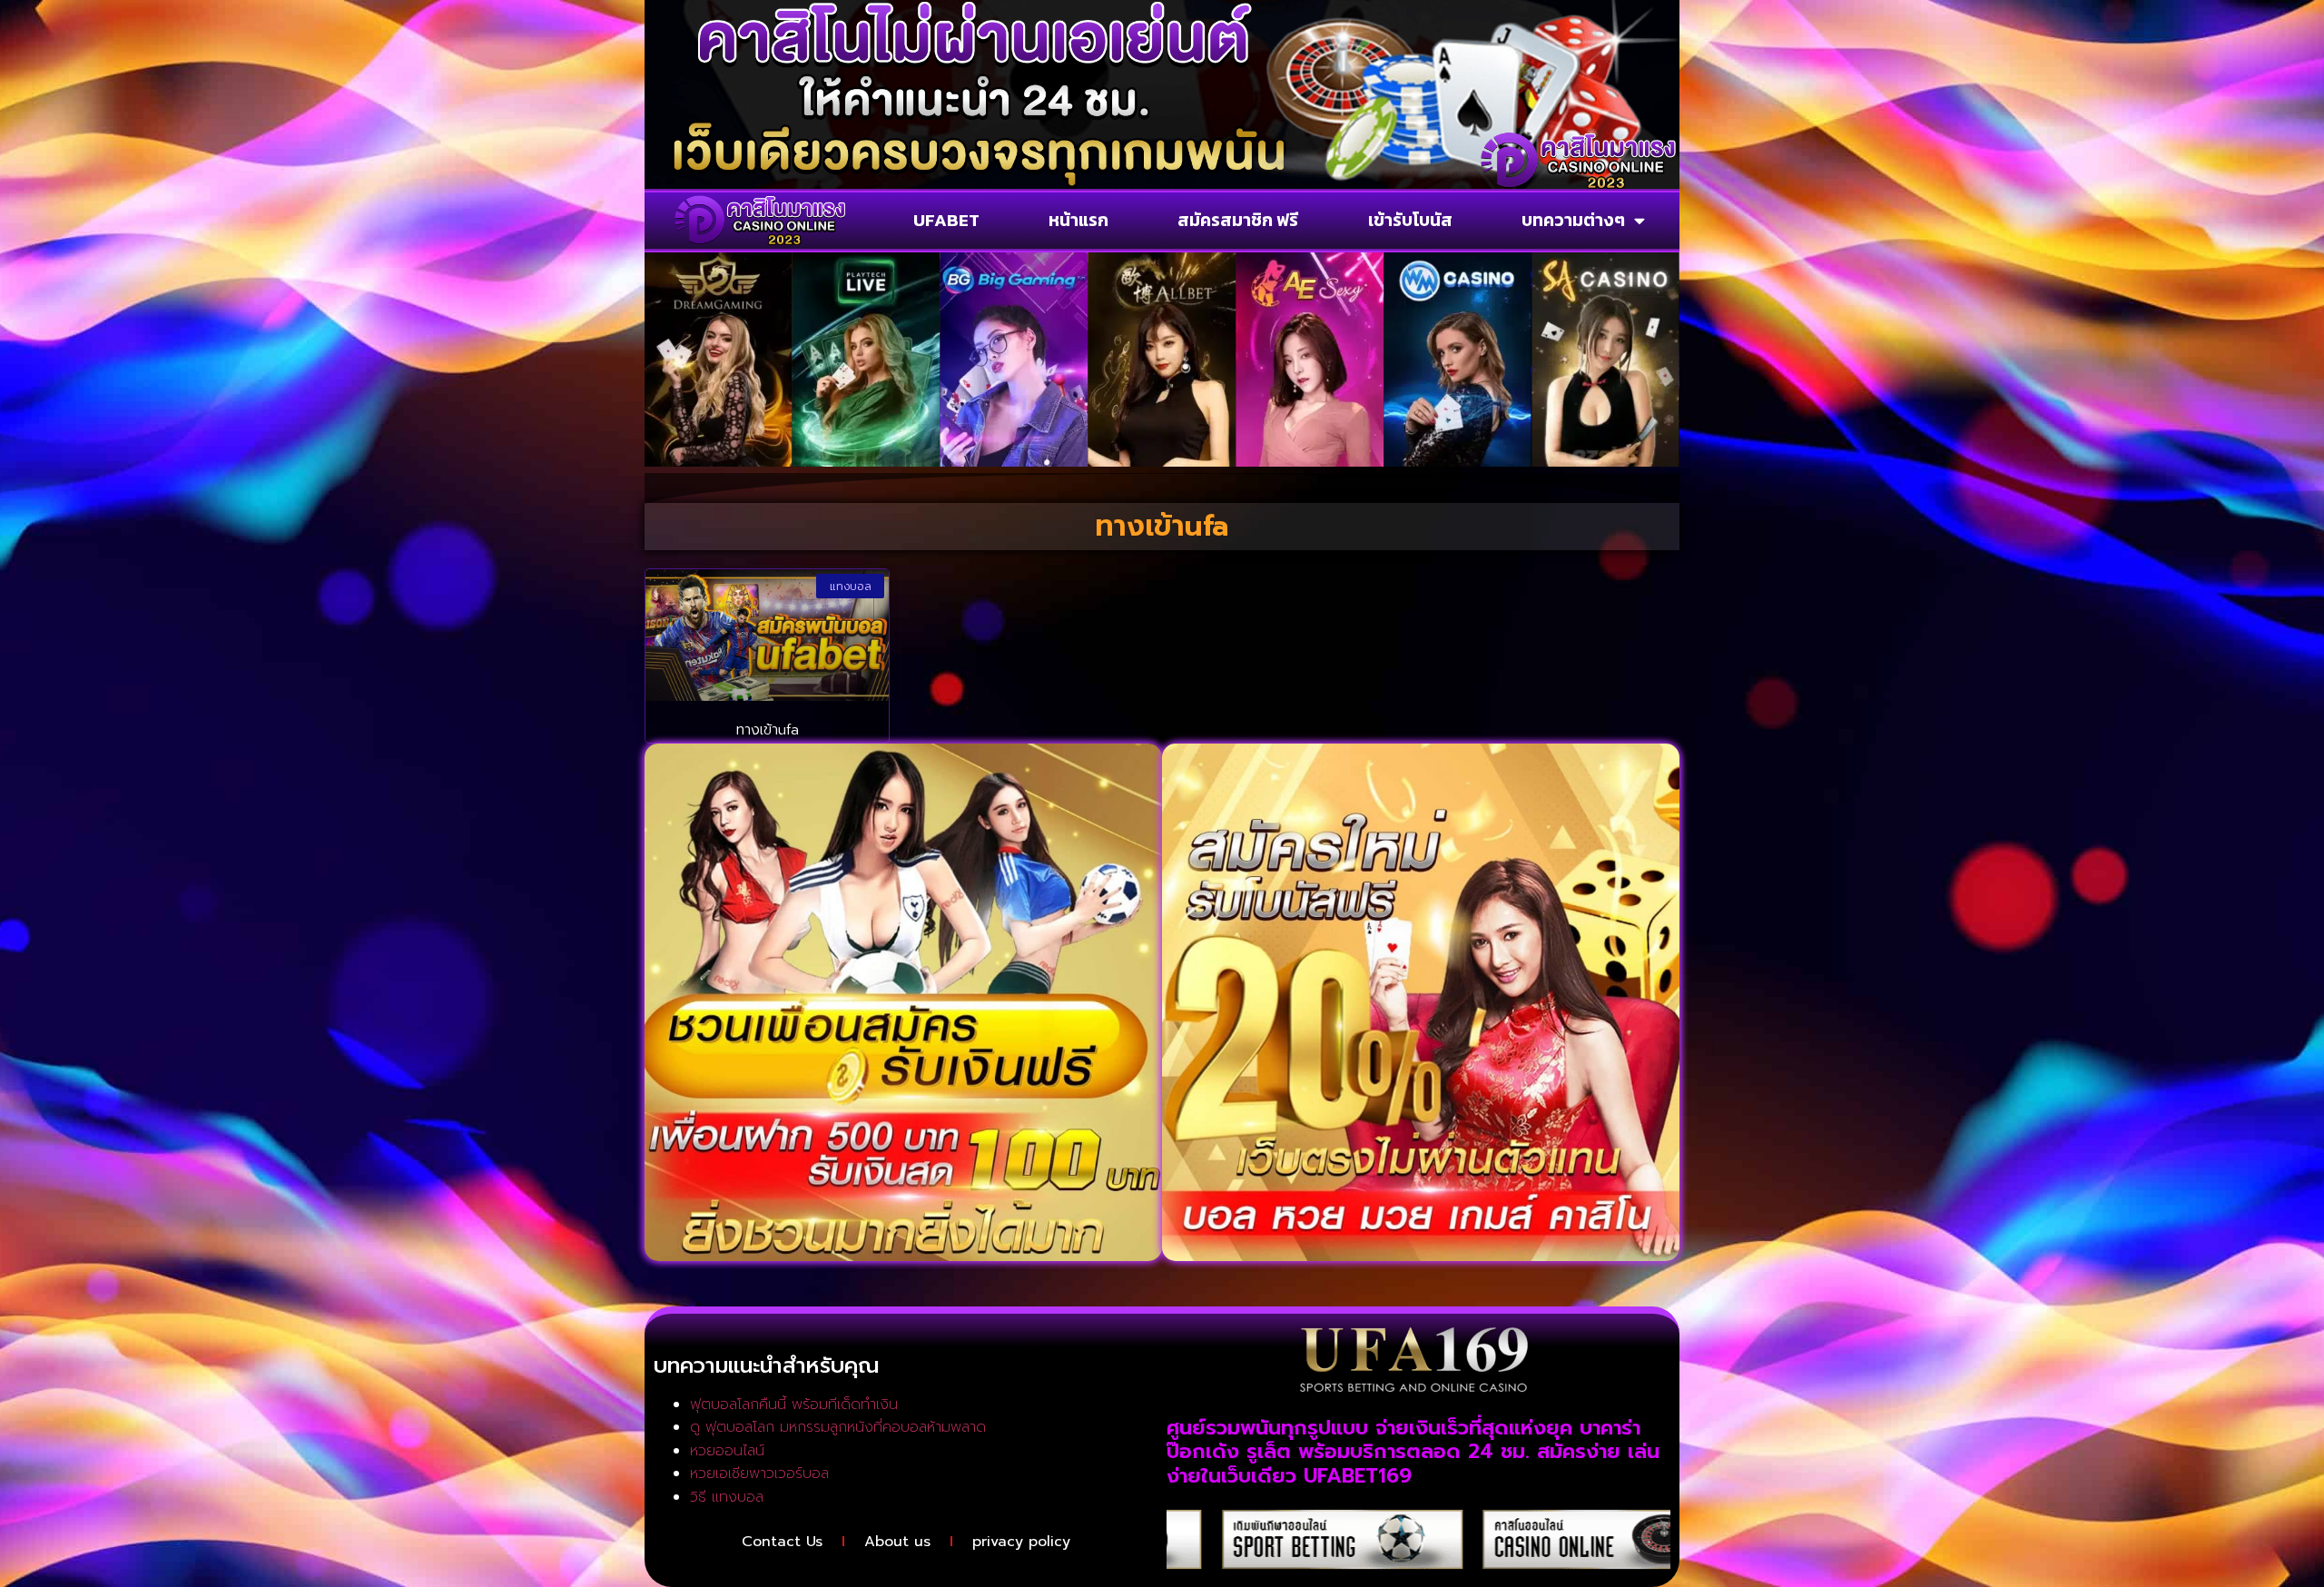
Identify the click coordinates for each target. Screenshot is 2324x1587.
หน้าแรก (1078, 220)
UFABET (946, 220)
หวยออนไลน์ (727, 1451)
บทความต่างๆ (1573, 220)
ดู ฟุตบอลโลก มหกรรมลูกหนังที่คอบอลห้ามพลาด (838, 1427)
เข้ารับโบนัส (1410, 220)
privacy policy (1021, 1542)
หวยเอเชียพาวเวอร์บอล (759, 1474)
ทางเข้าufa (768, 730)
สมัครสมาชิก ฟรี (1238, 220)
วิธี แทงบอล (727, 1497)
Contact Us (782, 1542)
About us (897, 1542)
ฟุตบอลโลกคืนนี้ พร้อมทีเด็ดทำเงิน (794, 1405)
